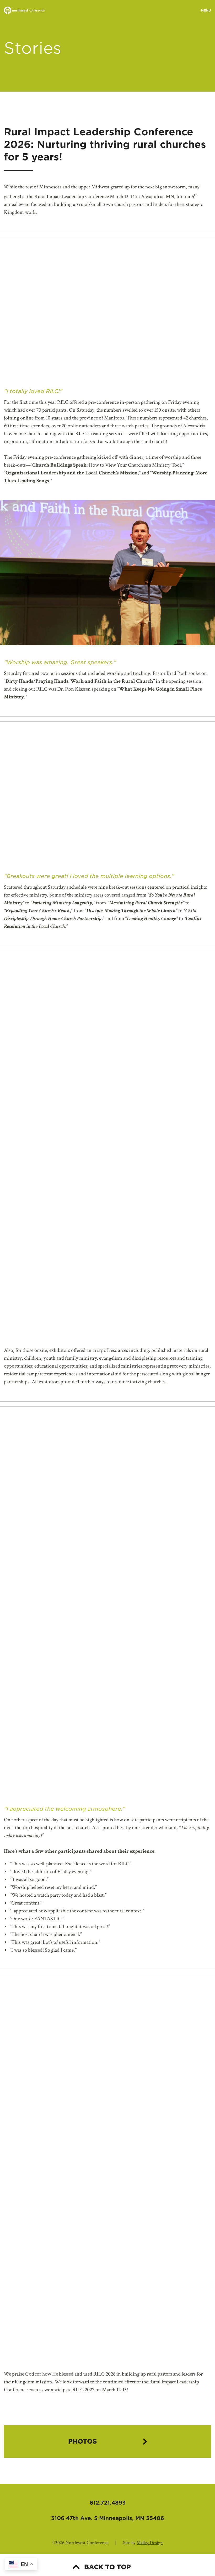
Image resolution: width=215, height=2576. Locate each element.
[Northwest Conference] (24, 11)
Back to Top (107, 2567)
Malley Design (150, 2543)
